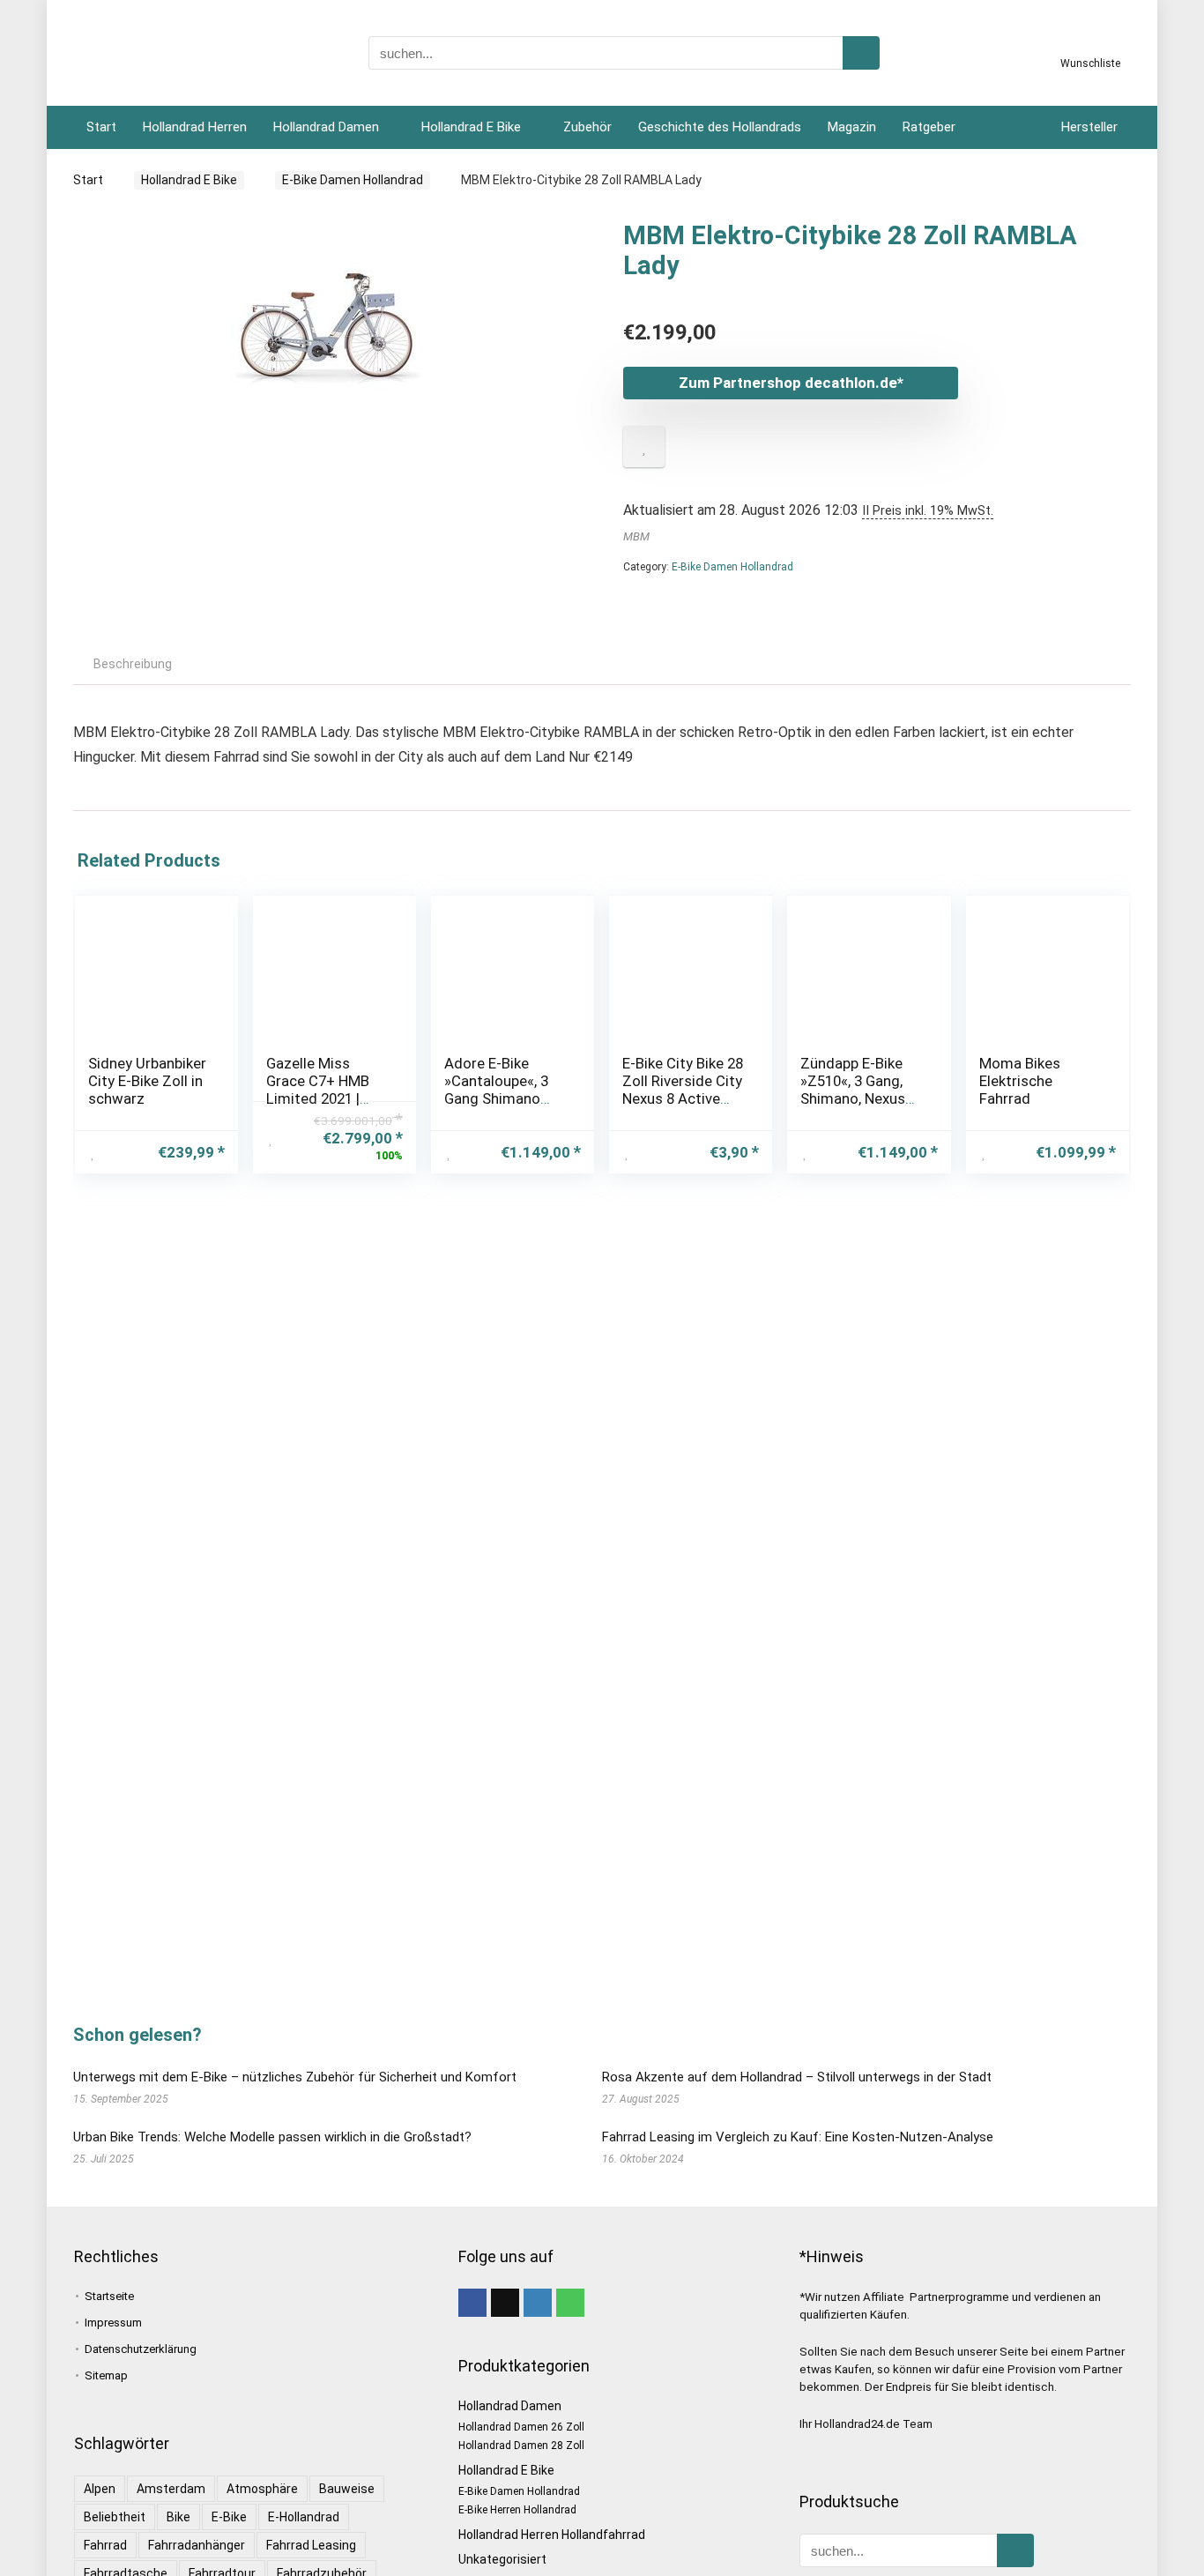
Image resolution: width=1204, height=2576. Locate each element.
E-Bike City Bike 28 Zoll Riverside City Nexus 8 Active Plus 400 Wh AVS (683, 1090)
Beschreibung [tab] (133, 664)
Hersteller (1089, 127)
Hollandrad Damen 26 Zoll (521, 2427)
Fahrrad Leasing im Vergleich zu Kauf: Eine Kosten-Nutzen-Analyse (798, 2137)
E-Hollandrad (304, 2517)
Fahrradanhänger (197, 2545)
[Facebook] (472, 2303)
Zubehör (587, 127)
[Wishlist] (1091, 47)
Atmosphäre (262, 2489)
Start (101, 127)
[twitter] (505, 2303)
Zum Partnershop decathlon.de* (791, 383)
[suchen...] (861, 53)
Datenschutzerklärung (141, 2349)
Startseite (109, 2296)
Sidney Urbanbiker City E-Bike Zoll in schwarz (147, 1081)
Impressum (113, 2323)
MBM (636, 536)
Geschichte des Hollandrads (720, 127)
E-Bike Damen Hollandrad (353, 180)
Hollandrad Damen (326, 127)
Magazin (852, 127)
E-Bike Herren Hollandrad (517, 2510)
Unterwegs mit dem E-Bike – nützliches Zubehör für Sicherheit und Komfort (295, 2077)
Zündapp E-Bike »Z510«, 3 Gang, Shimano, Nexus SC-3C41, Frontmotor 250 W (862, 1098)
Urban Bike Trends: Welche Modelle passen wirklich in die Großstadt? (272, 2137)
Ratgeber (929, 127)
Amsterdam (171, 2489)
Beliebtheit (115, 2517)
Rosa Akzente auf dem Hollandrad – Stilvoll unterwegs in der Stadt (797, 2077)
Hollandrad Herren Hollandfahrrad (552, 2535)
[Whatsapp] (570, 2303)
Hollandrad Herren (195, 127)
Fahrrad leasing (311, 2545)
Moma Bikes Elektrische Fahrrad (1020, 1081)
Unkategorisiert (502, 2559)
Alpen (100, 2489)
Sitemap (106, 2375)
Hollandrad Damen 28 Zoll (521, 2446)
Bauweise (347, 2489)
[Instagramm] (538, 2303)
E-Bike (229, 2517)
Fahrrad (105, 2545)
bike (178, 2517)
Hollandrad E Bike (471, 127)
